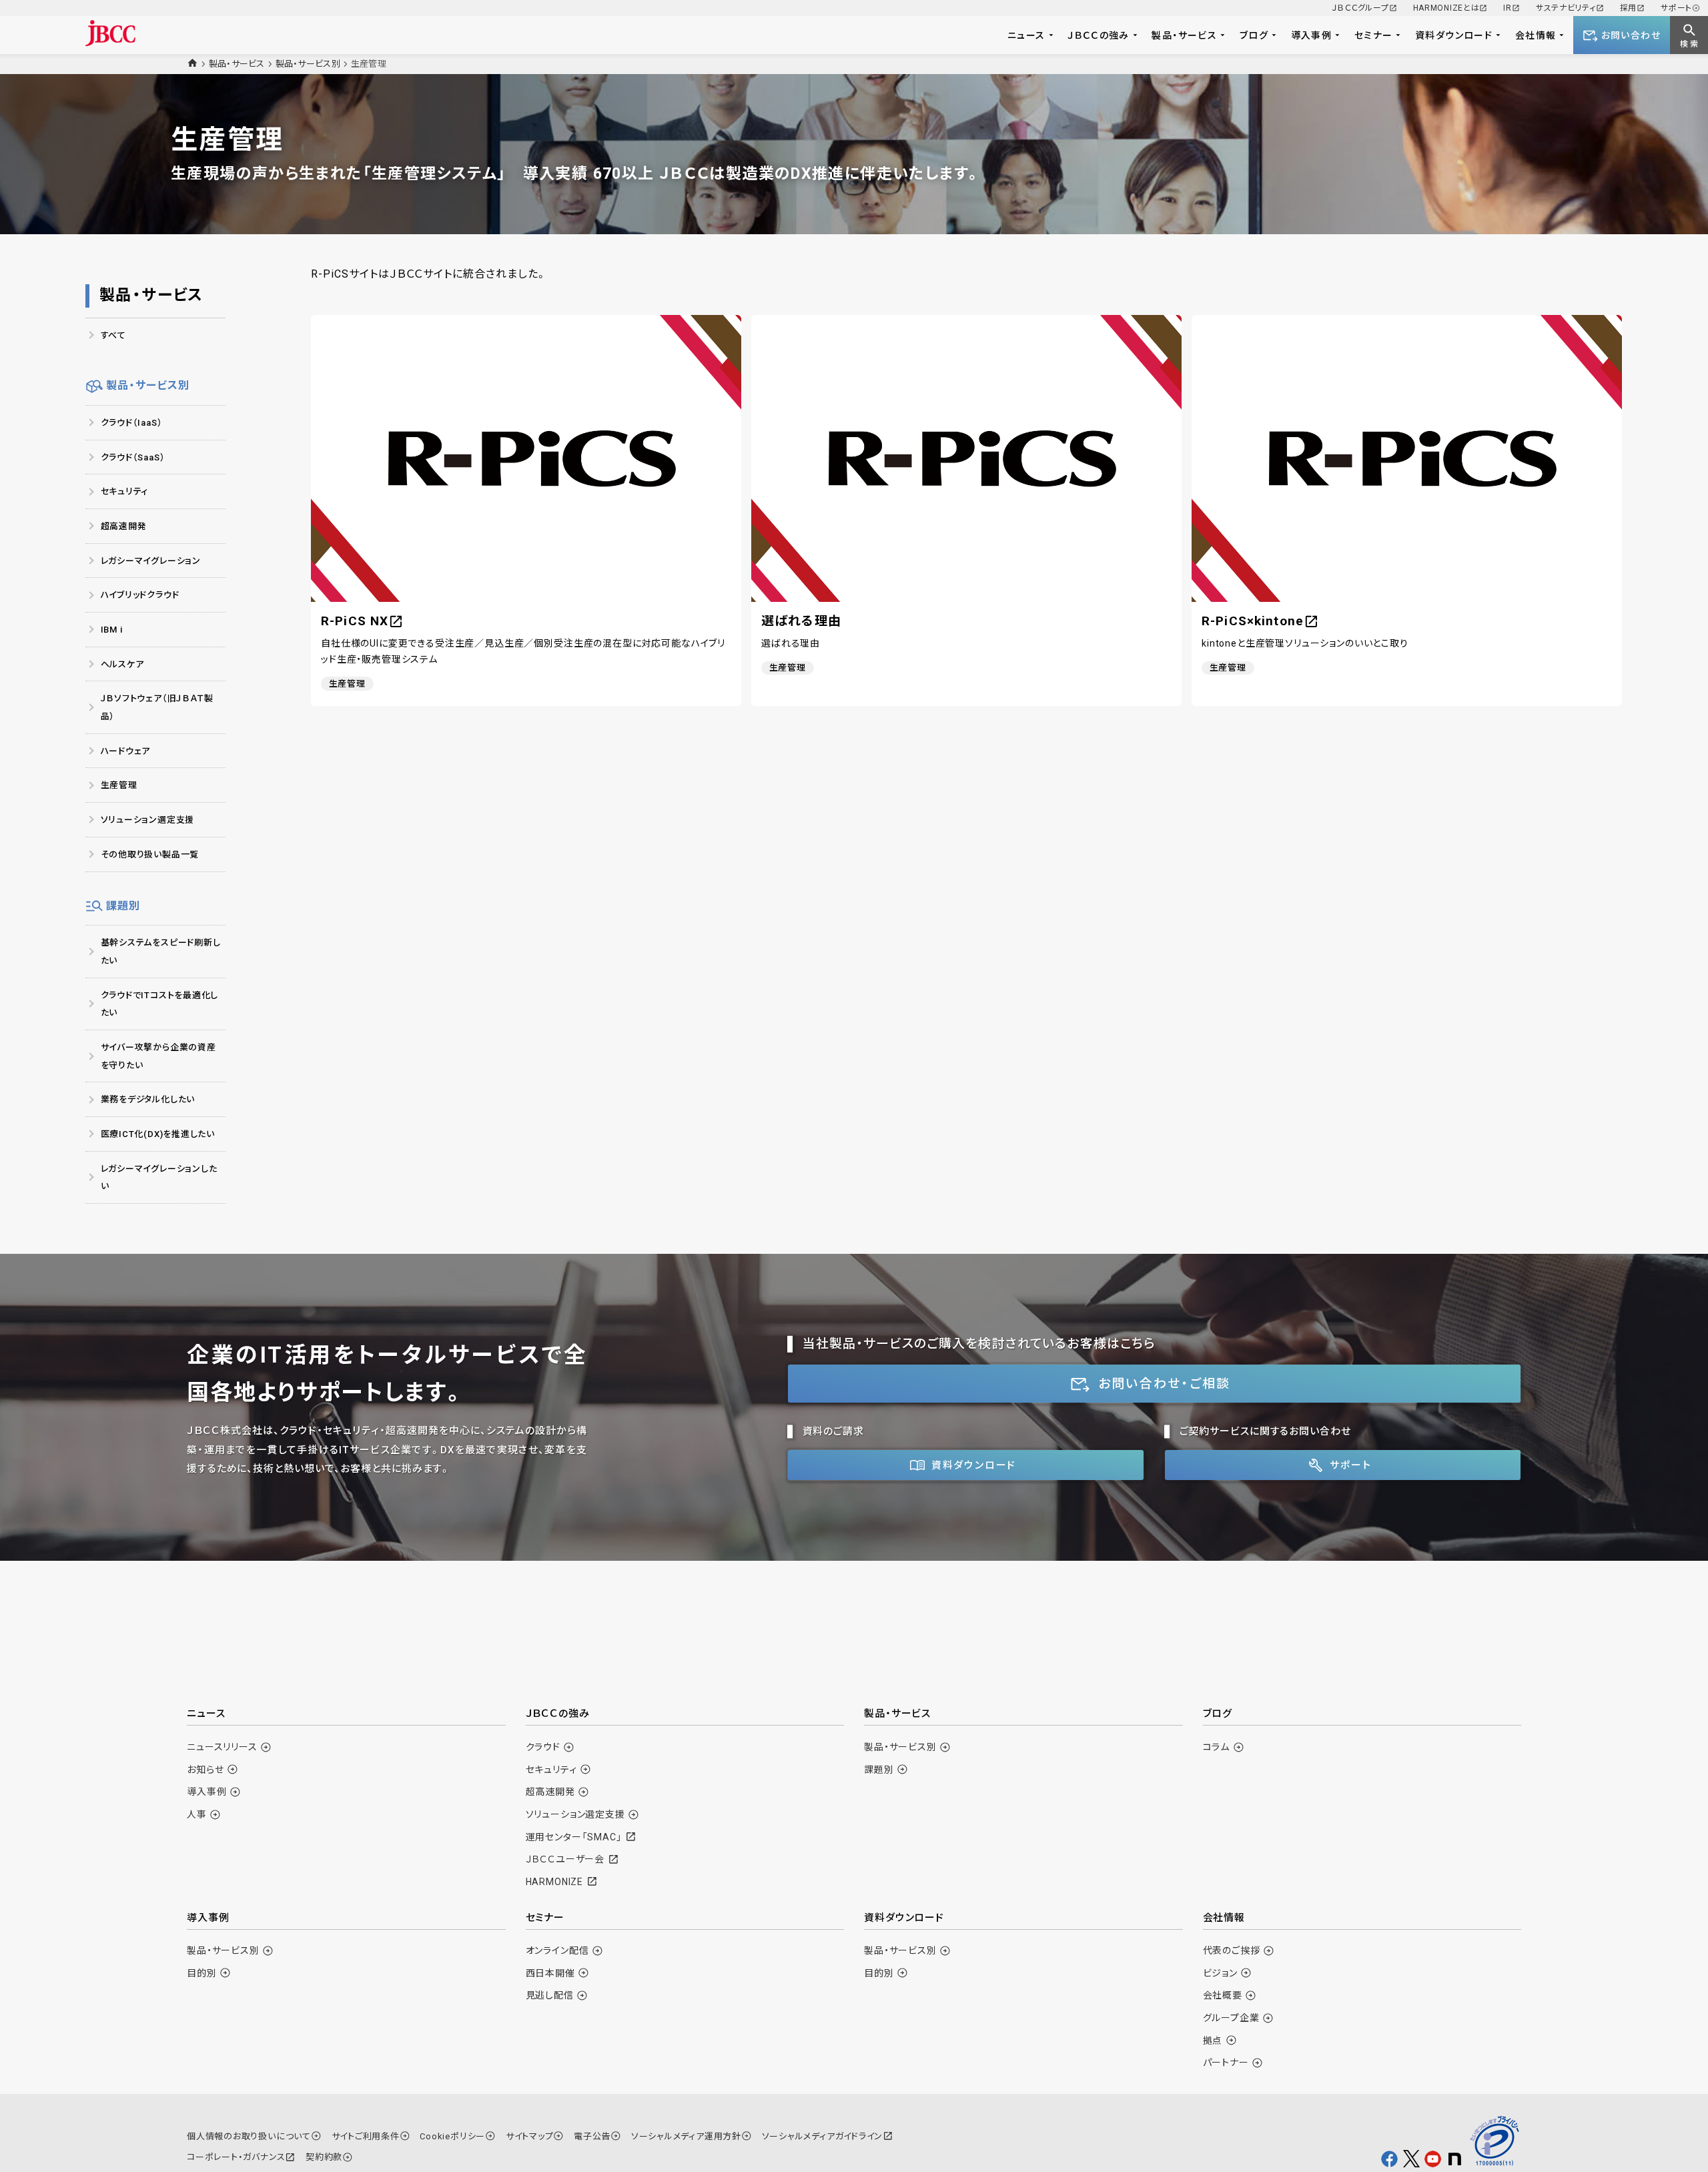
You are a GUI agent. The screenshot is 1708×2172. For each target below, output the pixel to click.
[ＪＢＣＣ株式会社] (110, 33)
